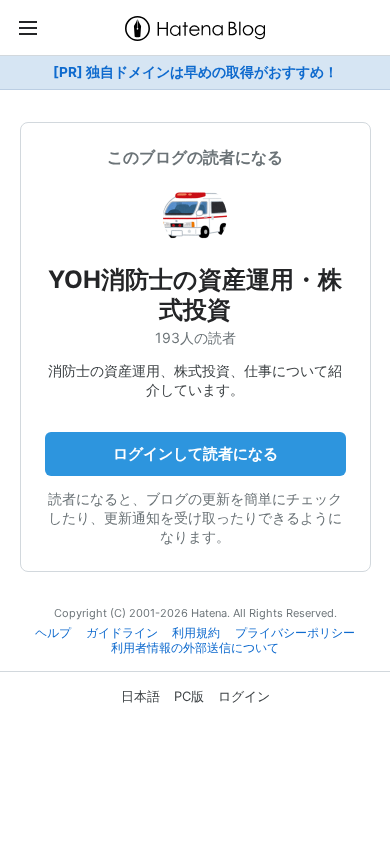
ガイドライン (122, 633)
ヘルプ (53, 633)
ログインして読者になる (195, 453)
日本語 (140, 696)
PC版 (189, 696)
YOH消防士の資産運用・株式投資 (195, 294)
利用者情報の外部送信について (195, 648)
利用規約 (196, 633)
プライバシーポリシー (295, 633)
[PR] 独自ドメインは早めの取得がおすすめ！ (195, 72)
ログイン (244, 696)
